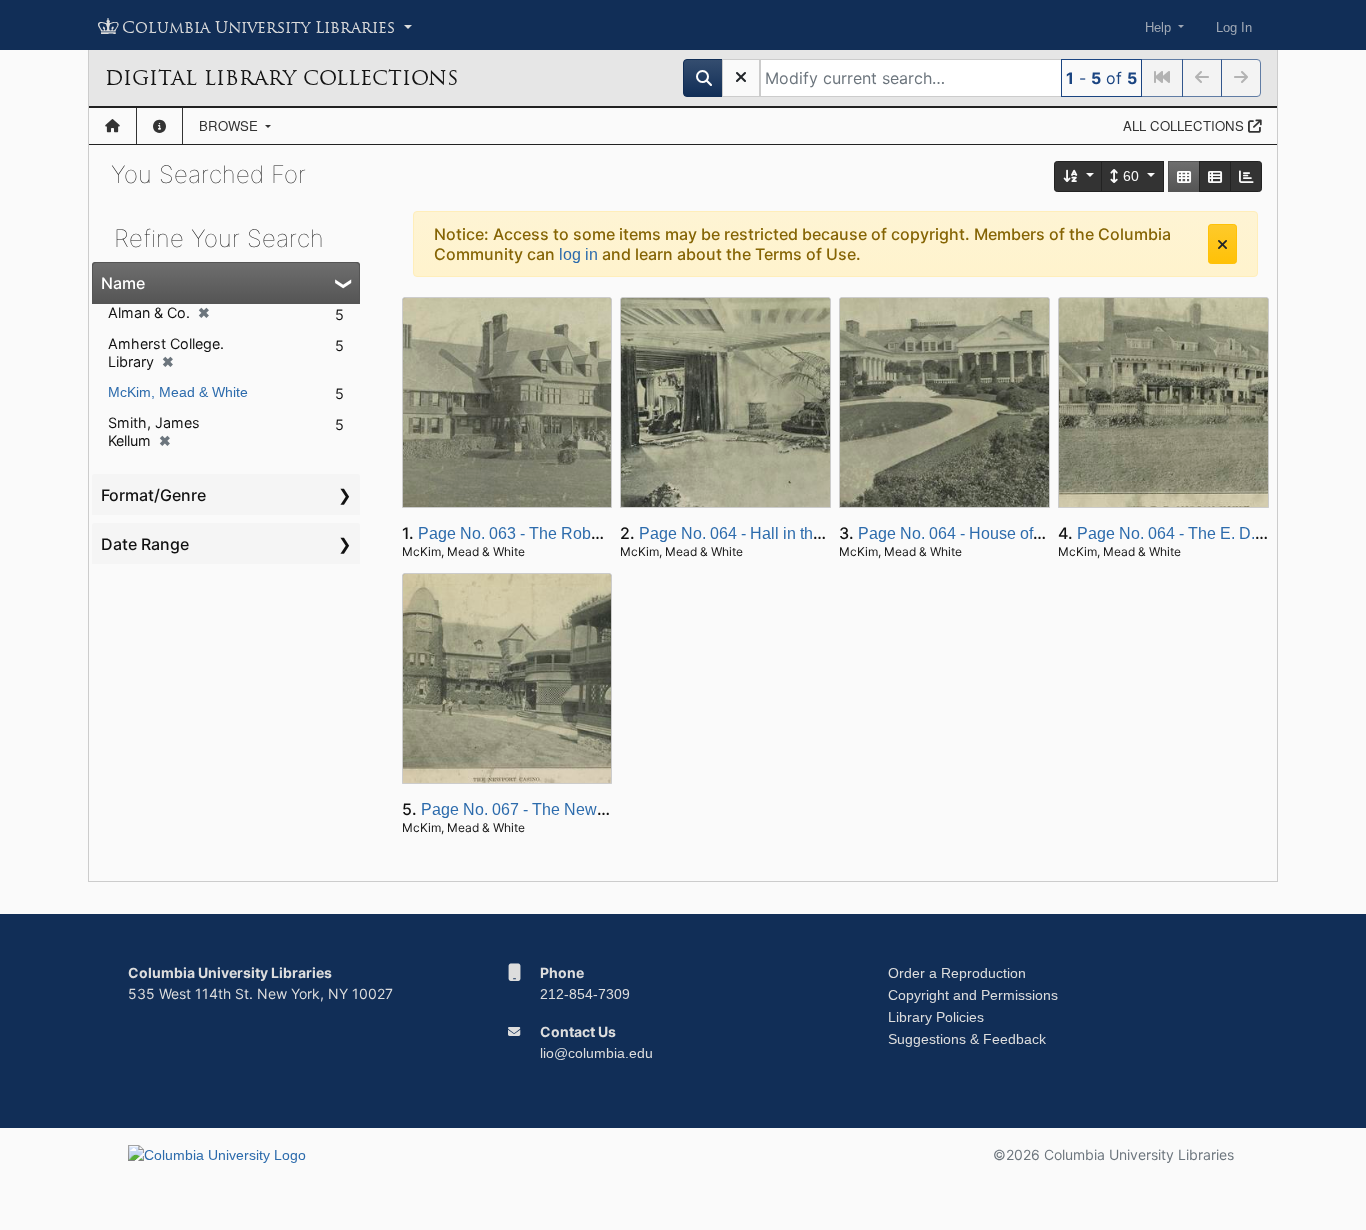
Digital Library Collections (281, 78)
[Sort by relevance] (1079, 176)
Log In (1234, 27)
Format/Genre (153, 495)
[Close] (1222, 244)
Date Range (145, 544)
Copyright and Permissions (973, 995)
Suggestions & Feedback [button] (967, 1039)
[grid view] (1184, 176)
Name (123, 283)
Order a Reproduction (957, 973)
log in (578, 254)
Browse (230, 125)
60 (1131, 176)
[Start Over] (741, 78)
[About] (159, 126)
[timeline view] (1246, 176)
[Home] (112, 126)
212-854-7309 (585, 994)
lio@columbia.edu (596, 1053)
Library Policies (936, 1017)
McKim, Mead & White (178, 392)
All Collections (1185, 125)
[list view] (1215, 176)
